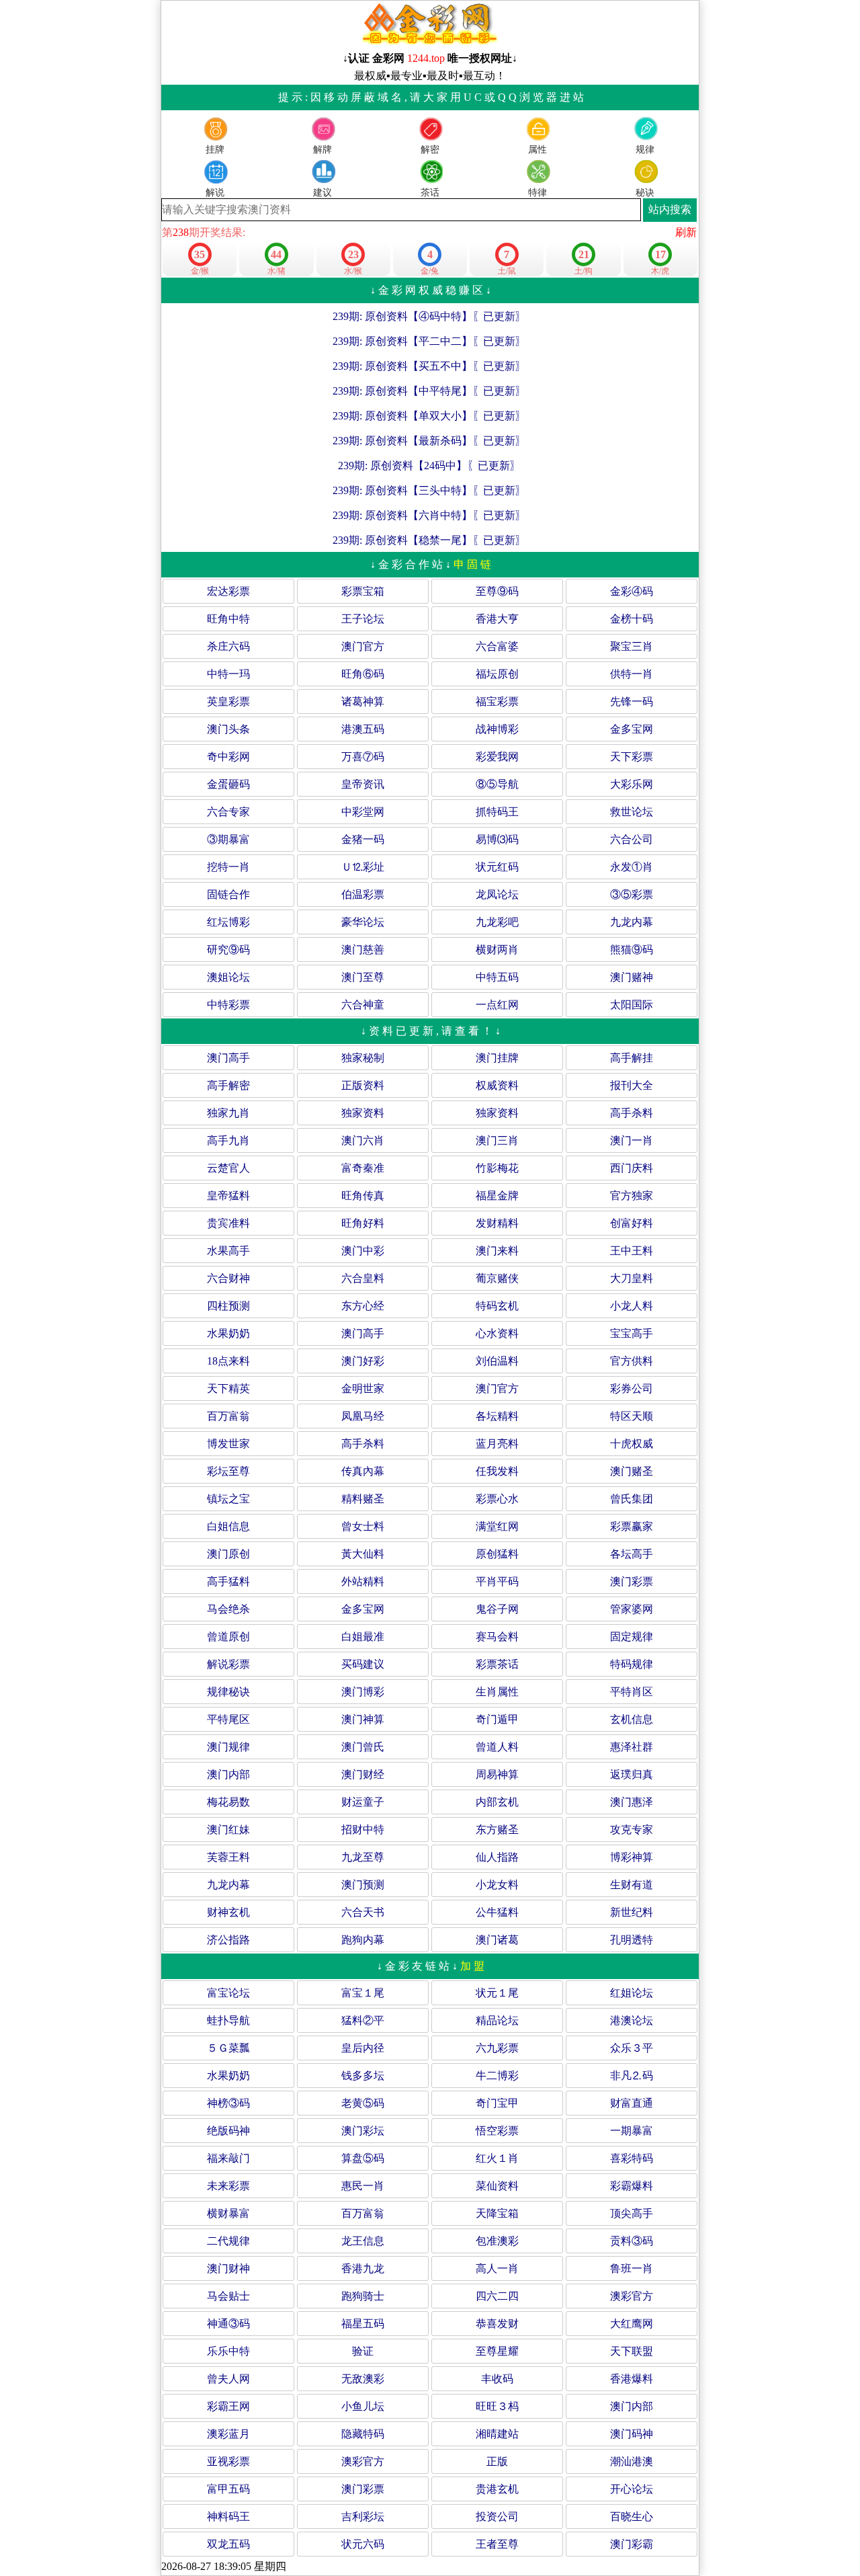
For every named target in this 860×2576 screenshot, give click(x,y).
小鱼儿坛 (363, 2406)
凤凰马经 (363, 1416)
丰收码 (497, 2379)
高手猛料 (228, 1581)
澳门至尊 (363, 977)
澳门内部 (228, 1774)
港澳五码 (363, 729)
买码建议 (363, 1664)
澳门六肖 (363, 1140)
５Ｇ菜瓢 (228, 2048)
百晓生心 (632, 2517)
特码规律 (632, 1664)
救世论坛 (632, 812)
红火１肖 (497, 2158)
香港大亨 (497, 619)
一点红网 (497, 1005)
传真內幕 (363, 1471)
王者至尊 (497, 2544)
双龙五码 (228, 2544)
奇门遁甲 (497, 1719)
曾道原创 (228, 1637)
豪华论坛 (363, 922)
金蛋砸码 (228, 784)
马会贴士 (228, 2296)
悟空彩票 (497, 2131)
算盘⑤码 (363, 2158)
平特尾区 (228, 1719)
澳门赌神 (632, 977)
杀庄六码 (228, 646)
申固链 (474, 564)
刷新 (686, 232)
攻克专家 (632, 1829)
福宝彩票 (497, 701)
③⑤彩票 (632, 894)
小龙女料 (497, 1885)
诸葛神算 (363, 701)
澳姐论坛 (228, 977)
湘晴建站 (497, 2434)
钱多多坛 (363, 2076)
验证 (363, 2351)
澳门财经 (363, 1774)
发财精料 (497, 1223)
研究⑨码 (228, 950)
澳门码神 (632, 2434)
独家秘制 (363, 1058)
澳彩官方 (632, 2296)
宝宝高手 (632, 1333)
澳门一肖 (632, 1140)
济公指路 (228, 1940)
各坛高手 (632, 1554)
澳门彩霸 (632, 2544)
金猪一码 (363, 839)
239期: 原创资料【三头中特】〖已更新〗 (429, 490)
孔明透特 (632, 1940)
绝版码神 (228, 2131)
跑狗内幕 (363, 1940)
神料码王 (228, 2517)
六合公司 (632, 839)
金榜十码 (632, 619)
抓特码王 (497, 812)
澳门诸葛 (497, 1940)
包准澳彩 (497, 2241)
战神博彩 (497, 729)
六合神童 (363, 1005)
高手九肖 (228, 1140)
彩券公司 (632, 1388)
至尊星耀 (497, 2351)
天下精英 (228, 1388)
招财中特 (363, 1829)
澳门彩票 (632, 1581)
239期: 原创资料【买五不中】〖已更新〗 (429, 366)
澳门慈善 (363, 950)
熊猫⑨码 (632, 950)
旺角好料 (363, 1223)
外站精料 (363, 1581)
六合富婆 (497, 646)
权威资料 (497, 1085)
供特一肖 (632, 674)
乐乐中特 (228, 2351)
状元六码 (363, 2544)
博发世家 (228, 1444)
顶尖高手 (632, 2213)
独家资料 (363, 1113)
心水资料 (497, 1333)
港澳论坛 (632, 2020)
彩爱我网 (497, 757)
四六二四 (497, 2296)
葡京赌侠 (497, 1278)
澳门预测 (363, 1885)
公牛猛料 (497, 1912)
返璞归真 (632, 1774)
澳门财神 (228, 2268)
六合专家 (228, 812)
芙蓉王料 (228, 1857)
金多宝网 (632, 729)
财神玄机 (228, 1912)
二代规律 (228, 2241)
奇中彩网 (228, 757)
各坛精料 (497, 1416)
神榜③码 (228, 2103)
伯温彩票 (363, 894)
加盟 (474, 1966)
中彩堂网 (363, 812)
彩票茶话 (497, 1664)
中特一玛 (228, 674)
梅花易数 (228, 1802)
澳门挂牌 (497, 1058)
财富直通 (632, 2103)
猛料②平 (363, 2020)
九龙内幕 (632, 922)
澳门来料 (497, 1251)
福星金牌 (497, 1196)
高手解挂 (632, 1058)
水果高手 (228, 1251)
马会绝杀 (228, 1609)
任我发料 (497, 1471)
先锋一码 (632, 701)
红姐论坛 (632, 1993)
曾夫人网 (228, 2379)
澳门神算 (363, 1719)
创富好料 (632, 1223)
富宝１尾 (363, 1993)
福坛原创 (497, 674)
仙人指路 (497, 1857)
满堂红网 (497, 1526)
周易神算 (497, 1774)
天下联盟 (632, 2351)
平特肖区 (632, 1692)
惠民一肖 (363, 2186)
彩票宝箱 (363, 591)
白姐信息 (228, 1526)
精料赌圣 (363, 1499)
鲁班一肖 (632, 2268)
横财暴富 (228, 2213)
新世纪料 (632, 1912)
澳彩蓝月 (228, 2434)
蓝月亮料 (497, 1444)
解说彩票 (228, 1664)
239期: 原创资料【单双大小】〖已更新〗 (429, 416)
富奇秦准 (363, 1168)
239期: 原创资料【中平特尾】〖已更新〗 (429, 391)
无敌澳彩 (363, 2379)
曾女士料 (363, 1526)
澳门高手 (228, 1058)
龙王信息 (363, 2241)
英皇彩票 (228, 701)
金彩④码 (632, 591)
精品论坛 (497, 2020)
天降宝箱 (497, 2213)
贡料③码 (632, 2241)
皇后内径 (363, 2048)
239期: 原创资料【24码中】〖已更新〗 (429, 466)
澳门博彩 (363, 1692)
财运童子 (363, 1802)
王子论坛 (363, 619)
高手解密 (228, 1085)
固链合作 (228, 894)
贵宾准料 (228, 1223)
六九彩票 (497, 2048)
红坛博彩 (228, 922)
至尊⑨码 (497, 591)
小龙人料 (632, 1306)
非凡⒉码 (632, 2076)
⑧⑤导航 (497, 784)
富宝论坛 (228, 1993)
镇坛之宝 (228, 1499)
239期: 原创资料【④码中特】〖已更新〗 (429, 316)
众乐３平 (632, 2048)
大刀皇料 (632, 1278)
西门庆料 (632, 1168)
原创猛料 (497, 1554)
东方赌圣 (497, 1829)
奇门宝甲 (497, 2103)
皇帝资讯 (363, 784)
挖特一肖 (228, 867)
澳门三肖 (497, 1140)
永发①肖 (632, 867)
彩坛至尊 (228, 1471)
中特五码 (497, 977)
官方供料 (632, 1361)
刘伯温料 (497, 1361)
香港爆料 (632, 2379)
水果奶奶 (228, 1333)
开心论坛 (632, 2489)
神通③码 (228, 2324)
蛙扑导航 (228, 2020)
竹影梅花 (497, 1168)
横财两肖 (497, 950)
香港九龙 (363, 2268)
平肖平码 (497, 1581)
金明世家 (363, 1388)
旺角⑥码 (363, 674)
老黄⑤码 (363, 2103)
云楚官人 (228, 1168)
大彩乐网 (632, 784)
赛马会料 (497, 1637)
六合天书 (363, 1912)
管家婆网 (632, 1609)
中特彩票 (228, 1005)
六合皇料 (363, 1278)
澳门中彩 (363, 1251)
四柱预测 (228, 1306)
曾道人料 (497, 1747)
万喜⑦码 (363, 757)
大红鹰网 (632, 2324)
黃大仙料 (363, 1554)
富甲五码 (228, 2489)
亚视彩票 (228, 2461)
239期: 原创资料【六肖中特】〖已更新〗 (429, 515)
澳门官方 (363, 646)
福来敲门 (228, 2158)
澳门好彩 (363, 1361)
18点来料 (228, 1361)
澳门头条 (228, 729)
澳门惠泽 (632, 1802)
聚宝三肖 (632, 646)
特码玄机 (497, 1306)
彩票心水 (497, 1499)
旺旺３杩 (497, 2406)
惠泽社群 (632, 1747)
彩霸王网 (228, 2406)
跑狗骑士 (363, 2296)
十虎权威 (632, 1444)
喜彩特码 (632, 2158)
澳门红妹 (228, 1829)
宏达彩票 (228, 591)
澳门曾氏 (363, 1747)
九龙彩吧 (497, 922)
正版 (497, 2461)
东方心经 (363, 1306)
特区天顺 (632, 1416)
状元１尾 (497, 1993)
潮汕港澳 (632, 2461)
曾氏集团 (632, 1499)
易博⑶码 (497, 839)
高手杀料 (632, 1113)
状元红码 (497, 867)
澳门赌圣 (632, 1471)
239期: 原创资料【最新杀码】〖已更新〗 (429, 441)
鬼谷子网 (497, 1609)
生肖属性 (497, 1692)
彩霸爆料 (632, 2186)
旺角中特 (228, 619)
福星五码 (363, 2324)
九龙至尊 (363, 1857)
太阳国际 (632, 1005)
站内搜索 (670, 209)
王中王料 (632, 1251)
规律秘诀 (228, 1692)
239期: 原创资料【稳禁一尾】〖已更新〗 (429, 540)
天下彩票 (632, 757)
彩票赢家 (632, 1526)
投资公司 (497, 2517)
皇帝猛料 (228, 1196)
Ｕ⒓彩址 (363, 867)
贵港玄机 (497, 2489)
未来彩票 (228, 2186)
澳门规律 (228, 1747)
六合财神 (228, 1278)
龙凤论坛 (497, 894)
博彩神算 (632, 1857)
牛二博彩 (497, 2076)
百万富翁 (228, 1416)
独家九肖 (228, 1113)
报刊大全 (632, 1085)
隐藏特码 (363, 2434)
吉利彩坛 (363, 2517)
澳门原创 (228, 1554)
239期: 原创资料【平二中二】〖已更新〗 (429, 341)
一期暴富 (632, 2131)
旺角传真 (363, 1196)
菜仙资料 (497, 2186)
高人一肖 (497, 2268)
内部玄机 (497, 1802)
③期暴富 (228, 839)
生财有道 (632, 1885)
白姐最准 (363, 1637)
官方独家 (632, 1196)
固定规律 (632, 1637)
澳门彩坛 (363, 2131)
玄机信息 (632, 1719)
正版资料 (363, 1085)
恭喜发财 (497, 2324)
